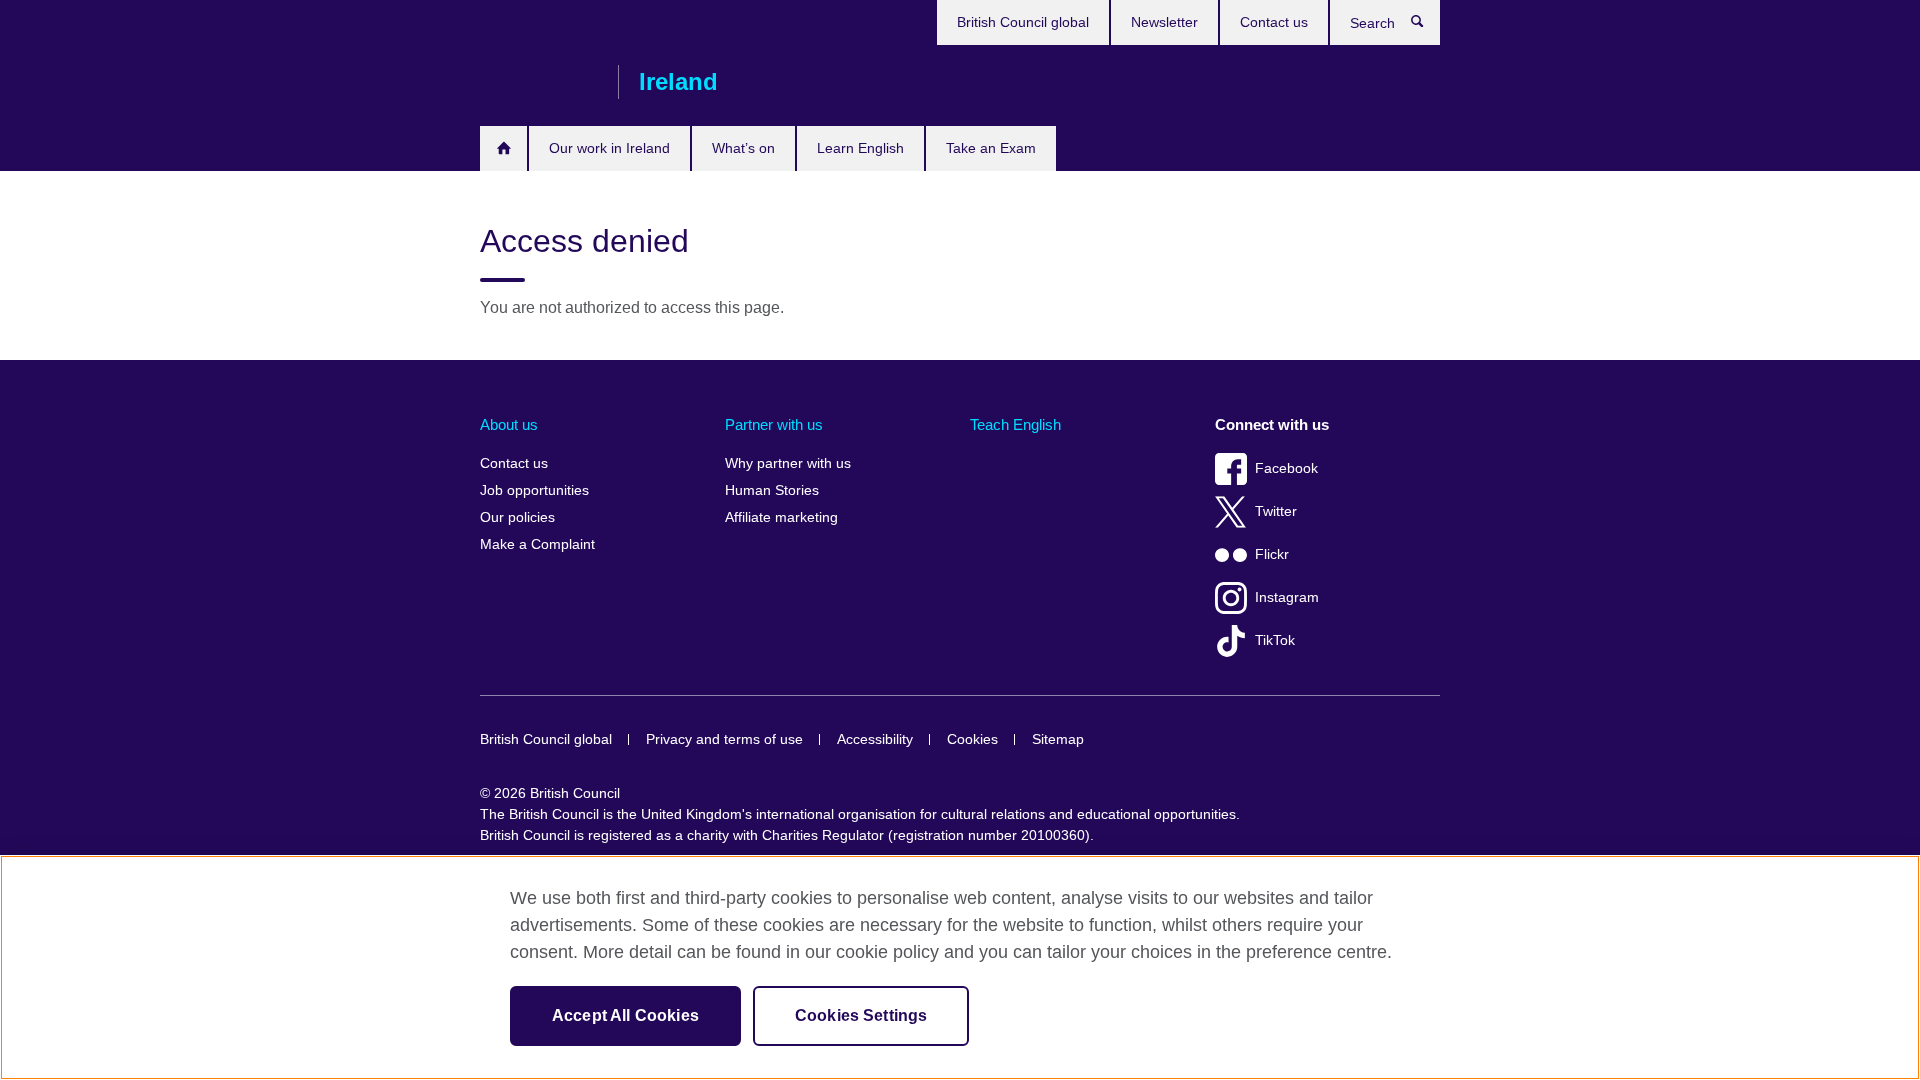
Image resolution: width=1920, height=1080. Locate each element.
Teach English (1015, 424)
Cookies (972, 739)
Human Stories (772, 490)
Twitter (1276, 511)
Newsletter (1164, 22)
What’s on (743, 148)
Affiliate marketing (781, 517)
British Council (539, 82)
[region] (960, 967)
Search (1427, 26)
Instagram (1287, 597)
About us (509, 424)
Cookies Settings (861, 1015)
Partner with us (774, 424)
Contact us (1274, 22)
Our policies (517, 517)
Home (503, 148)
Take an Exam (991, 148)
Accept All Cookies (625, 1015)
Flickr (1272, 554)
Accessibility (875, 739)
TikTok (1275, 640)
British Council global (1023, 22)
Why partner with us (788, 463)
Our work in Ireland (609, 148)
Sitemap (1058, 739)
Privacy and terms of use (724, 739)
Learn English (860, 148)
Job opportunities (534, 490)
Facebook (1286, 468)
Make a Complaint (537, 544)
